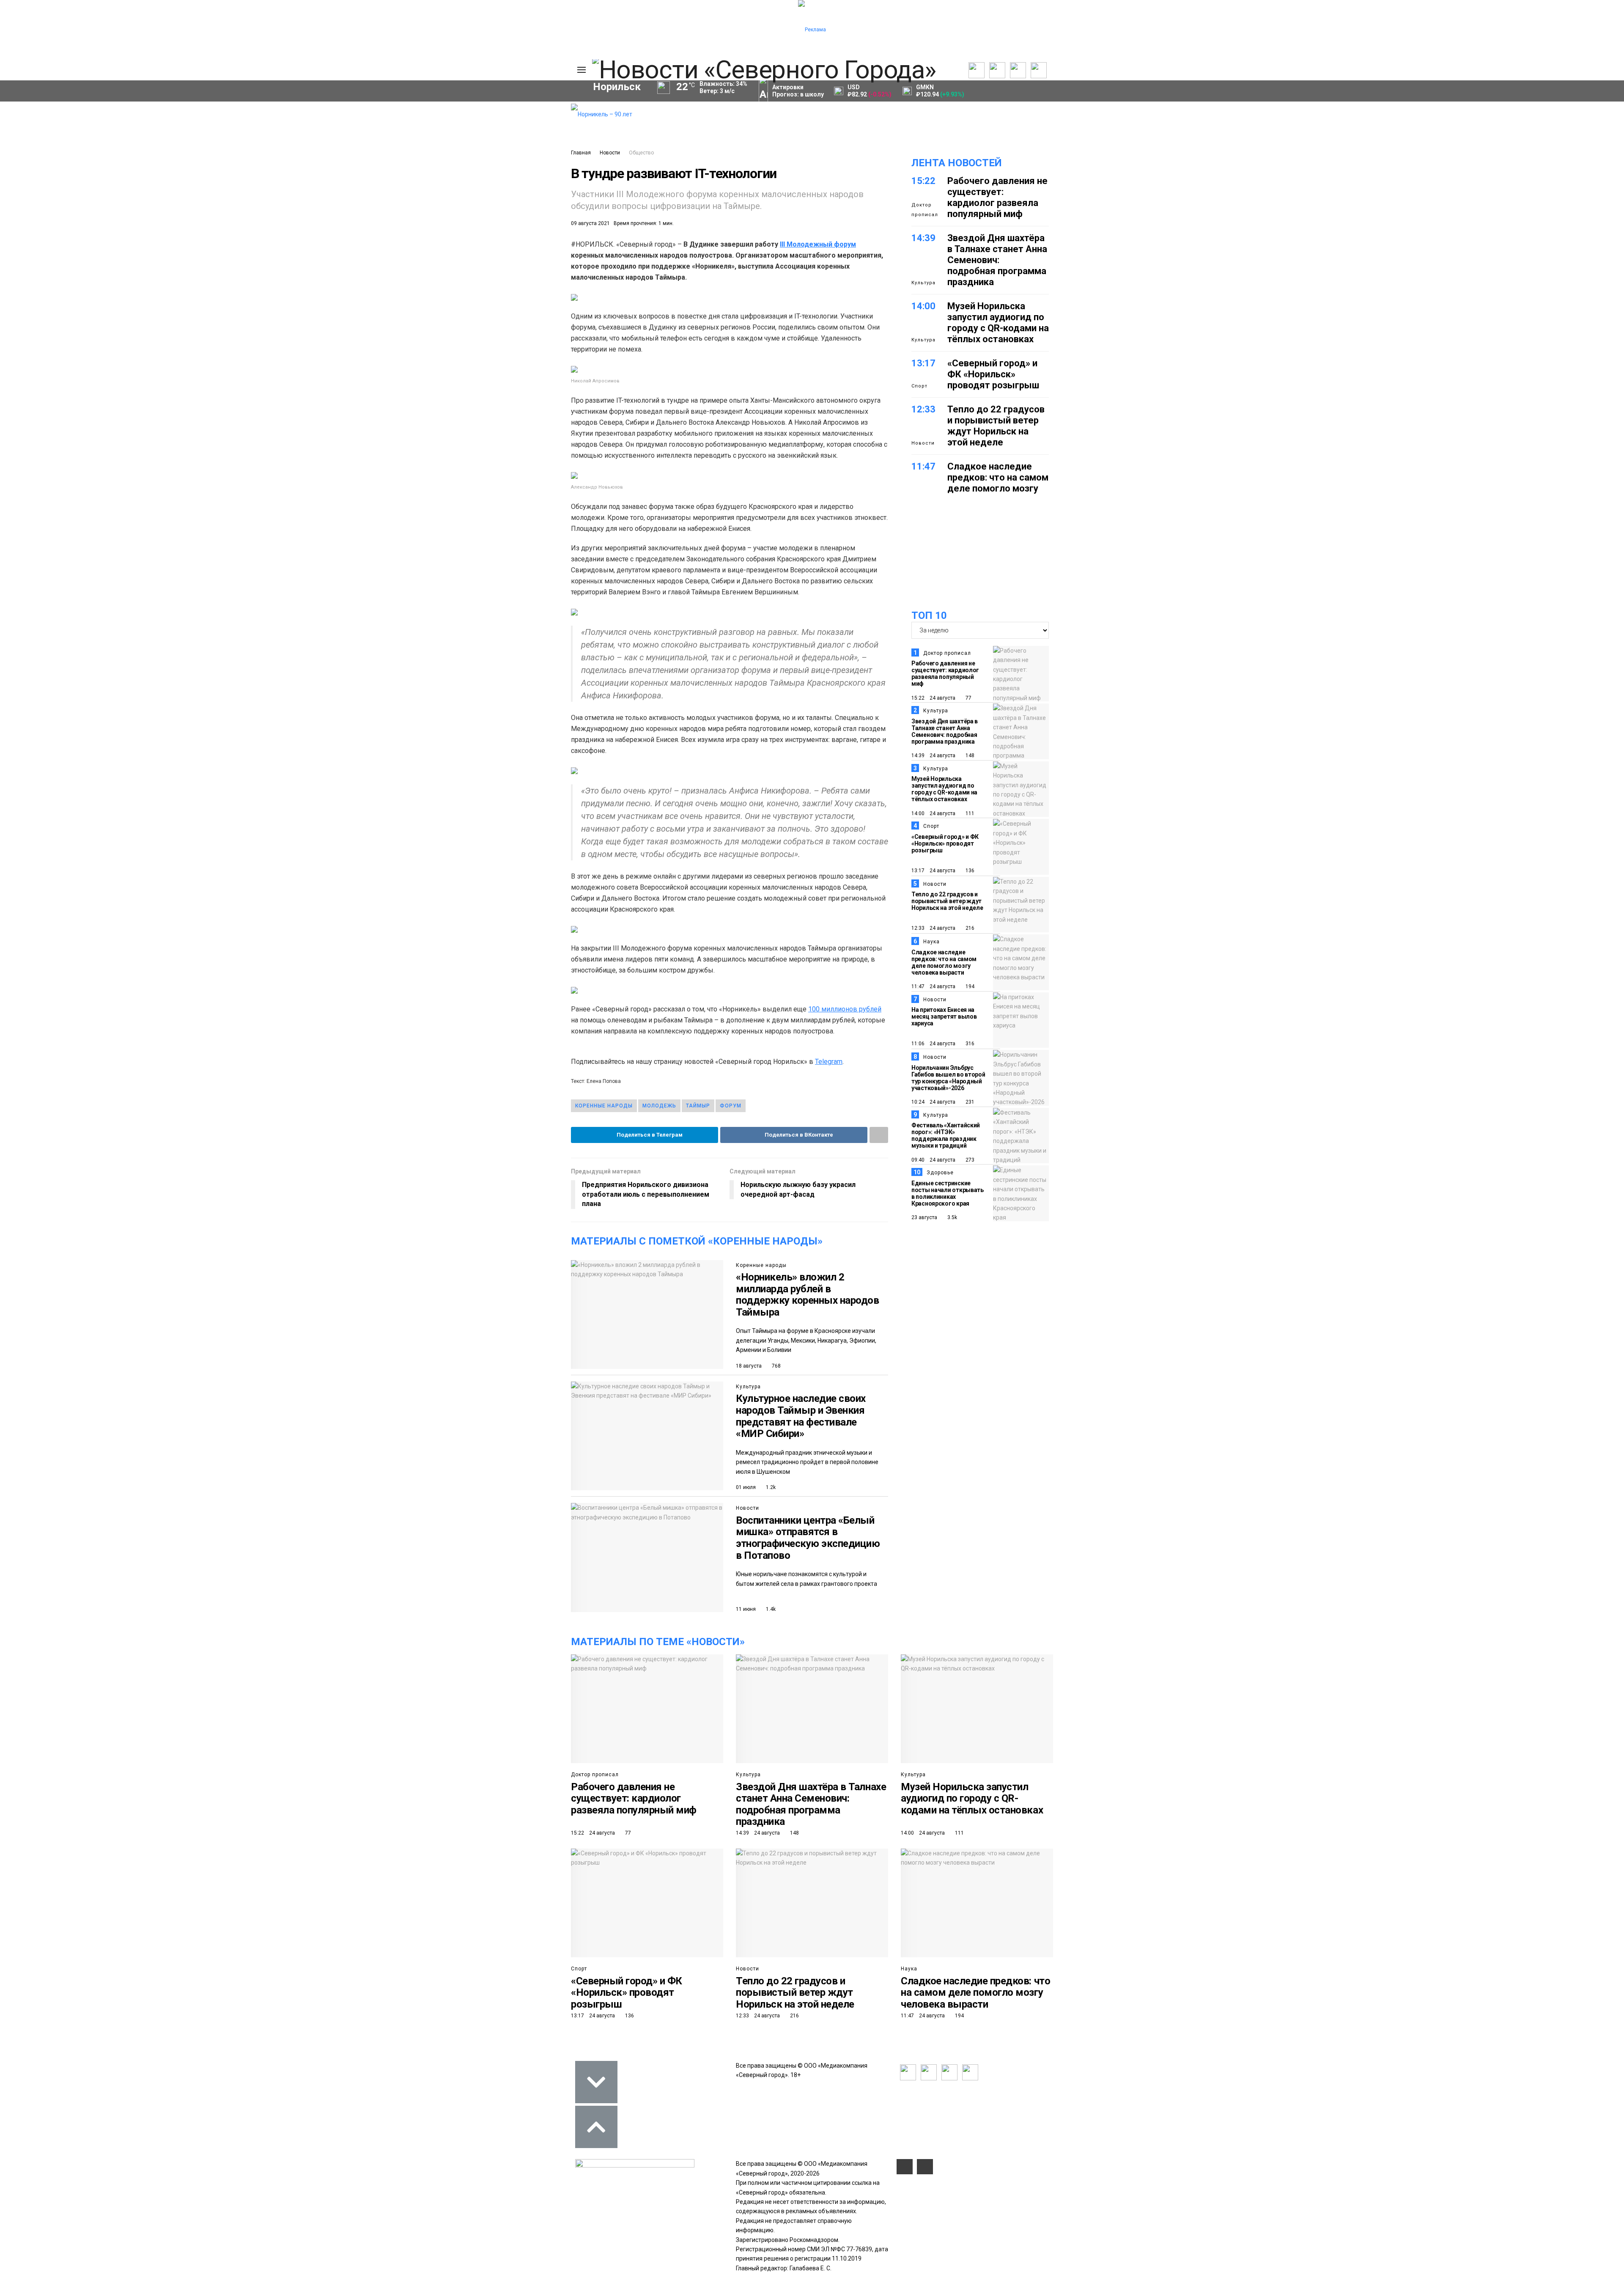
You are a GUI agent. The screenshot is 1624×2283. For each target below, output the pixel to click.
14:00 (923, 306)
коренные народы (604, 1106)
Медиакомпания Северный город (474, 259)
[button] (267, 180)
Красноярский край (409, 245)
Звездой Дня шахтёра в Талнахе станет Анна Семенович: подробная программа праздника (997, 260)
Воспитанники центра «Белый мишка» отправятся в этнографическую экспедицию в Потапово (808, 1538)
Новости (610, 153)
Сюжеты (320, 134)
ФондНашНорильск (350, 302)
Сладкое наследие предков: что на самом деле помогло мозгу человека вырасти (998, 483)
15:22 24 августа (933, 698)
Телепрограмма (331, 115)
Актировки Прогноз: (798, 91)
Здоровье (940, 1173)
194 (969, 986)
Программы (325, 143)
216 (969, 928)
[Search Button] (558, 327)
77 (968, 698)
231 (969, 1102)
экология (424, 273)
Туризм (481, 288)
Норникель (270, 245)
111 (969, 813)
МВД (473, 273)
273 (969, 1160)
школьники (377, 259)
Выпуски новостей (334, 124)
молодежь (659, 1106)
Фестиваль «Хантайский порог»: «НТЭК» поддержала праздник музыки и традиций (946, 1135)
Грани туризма (331, 175)
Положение (455, 141)
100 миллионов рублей (845, 1009)
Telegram (829, 1062)
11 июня (746, 1609)
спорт (373, 273)
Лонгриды (257, 162)
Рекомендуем (458, 123)
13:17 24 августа (933, 871)
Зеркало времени (335, 184)
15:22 (923, 181)
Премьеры (453, 113)
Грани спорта (329, 166)
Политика (256, 115)
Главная (581, 153)
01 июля (746, 1487)
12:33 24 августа (933, 928)
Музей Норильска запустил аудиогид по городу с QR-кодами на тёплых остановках (998, 323)
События (451, 132)
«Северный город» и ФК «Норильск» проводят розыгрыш (993, 374)
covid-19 (484, 245)
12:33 (923, 409)
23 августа (924, 1217)
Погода (514, 171)
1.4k (770, 1609)
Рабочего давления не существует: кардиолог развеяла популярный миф (997, 197)
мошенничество (277, 302)
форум (731, 1106)
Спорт (251, 152)
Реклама (516, 124)
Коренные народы (761, 1265)
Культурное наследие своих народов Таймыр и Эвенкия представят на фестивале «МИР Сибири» (801, 1416)
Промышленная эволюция (347, 203)
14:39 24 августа (933, 756)
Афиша (389, 288)
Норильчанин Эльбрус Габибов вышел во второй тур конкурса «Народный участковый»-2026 (948, 1078)
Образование (272, 288)
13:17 (923, 363)
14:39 (923, 238)
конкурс (319, 259)
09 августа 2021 (590, 223)
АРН (257, 273)
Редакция (518, 115)
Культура (256, 143)
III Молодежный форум (818, 244)
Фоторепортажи (266, 171)
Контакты (517, 134)
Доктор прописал (925, 210)
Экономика (259, 124)
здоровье (336, 288)
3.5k (952, 1217)
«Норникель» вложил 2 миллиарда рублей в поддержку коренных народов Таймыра (808, 1295)
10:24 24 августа (933, 1102)
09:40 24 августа (933, 1160)
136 (969, 871)
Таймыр (265, 259)
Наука (931, 942)
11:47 (923, 466)
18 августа (749, 1366)
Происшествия (313, 273)
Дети (435, 288)
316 (969, 1044)
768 (776, 1366)
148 (969, 756)
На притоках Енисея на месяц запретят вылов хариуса (944, 1016)
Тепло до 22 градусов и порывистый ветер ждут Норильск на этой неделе (996, 426)
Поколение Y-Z (331, 194)
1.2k (770, 1487)
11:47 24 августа (933, 986)
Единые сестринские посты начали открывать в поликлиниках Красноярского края (948, 1193)
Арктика (519, 273)
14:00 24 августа (933, 813)
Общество (258, 134)
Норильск (332, 245)
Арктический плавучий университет (361, 157)
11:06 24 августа (933, 1044)
